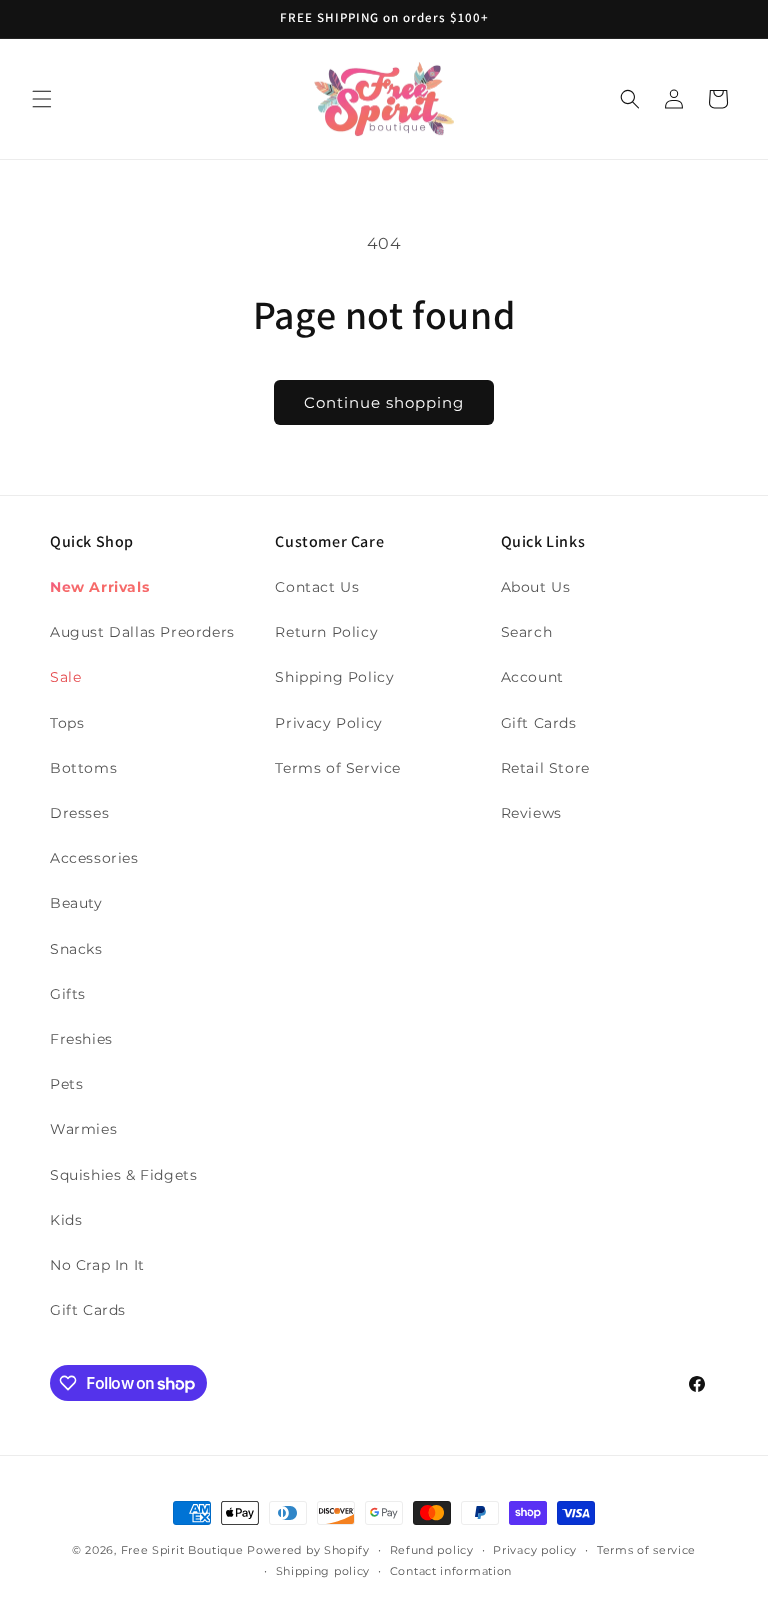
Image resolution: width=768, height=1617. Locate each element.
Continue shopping (384, 402)
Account (532, 677)
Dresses (79, 813)
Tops (67, 723)
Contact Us (317, 587)
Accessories (94, 858)
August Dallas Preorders (142, 632)
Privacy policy (535, 1550)
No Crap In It (97, 1265)
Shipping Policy (334, 677)
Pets (66, 1084)
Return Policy (326, 632)
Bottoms (83, 768)
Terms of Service (338, 768)
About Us (536, 587)
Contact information (451, 1571)
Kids (66, 1220)
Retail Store (545, 768)
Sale (65, 677)
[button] (42, 99)
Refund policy (432, 1550)
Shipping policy (323, 1571)
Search (527, 632)
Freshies (81, 1039)
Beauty (76, 903)
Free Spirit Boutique (184, 1550)
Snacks (76, 949)
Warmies (83, 1129)
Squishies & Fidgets (123, 1175)
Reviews (531, 813)
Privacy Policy (328, 723)
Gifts (68, 994)
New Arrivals (99, 587)
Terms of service (646, 1550)
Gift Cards (88, 1310)
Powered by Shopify (308, 1550)
